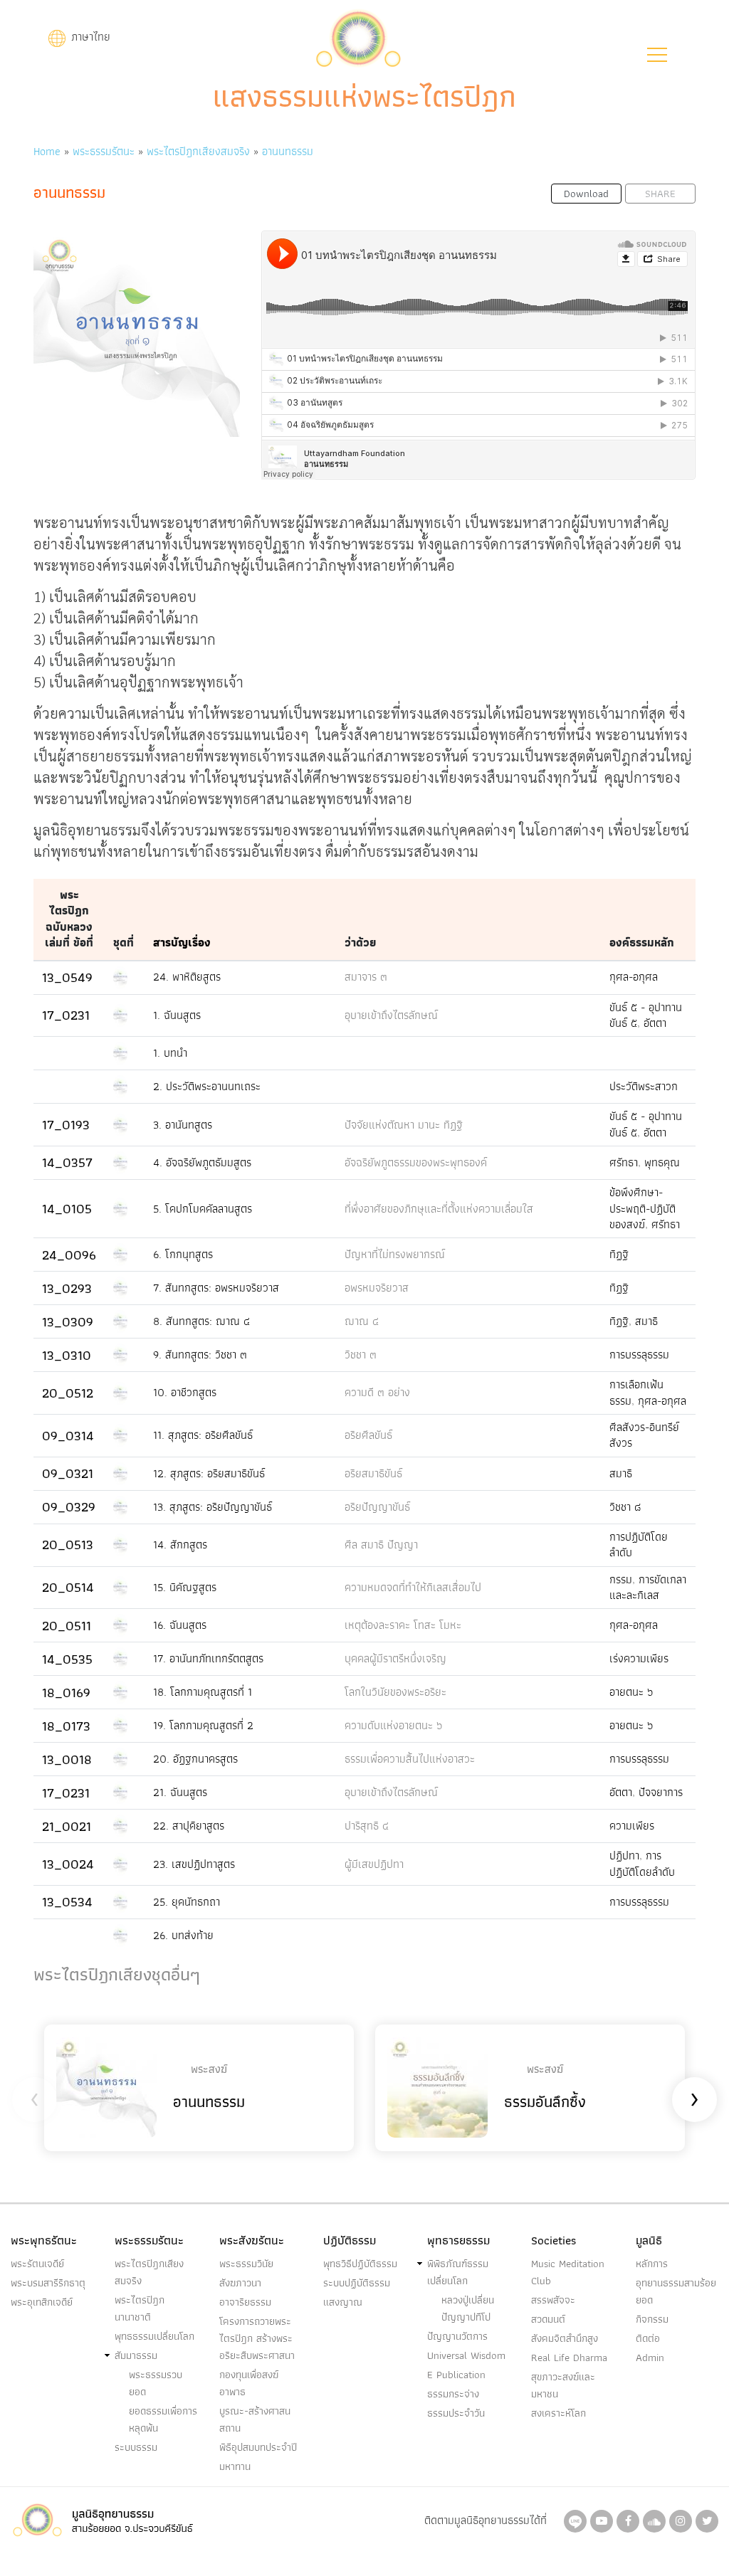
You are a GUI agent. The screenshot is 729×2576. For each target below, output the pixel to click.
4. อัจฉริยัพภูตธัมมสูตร (202, 1162)
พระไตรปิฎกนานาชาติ (140, 2308)
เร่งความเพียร (639, 1658)
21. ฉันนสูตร (180, 1792)
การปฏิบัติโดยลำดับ (639, 1545)
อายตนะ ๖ (631, 1692)
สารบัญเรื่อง (182, 943)
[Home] (358, 37)
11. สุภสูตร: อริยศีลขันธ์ (203, 1435)
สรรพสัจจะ (553, 2300)
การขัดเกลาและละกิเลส (648, 1587)
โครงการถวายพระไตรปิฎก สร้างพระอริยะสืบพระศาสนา (257, 2338)
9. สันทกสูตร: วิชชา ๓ (200, 1355)
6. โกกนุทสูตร (183, 1254)
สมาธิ (646, 1321)
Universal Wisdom (466, 2355)
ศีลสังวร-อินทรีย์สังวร (644, 1435)
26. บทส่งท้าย (183, 1935)
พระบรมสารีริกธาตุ (48, 2283)
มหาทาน (235, 2466)
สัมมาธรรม (136, 2355)
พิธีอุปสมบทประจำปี (258, 2447)
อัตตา (655, 1023)
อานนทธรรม (288, 151)
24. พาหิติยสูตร (187, 977)
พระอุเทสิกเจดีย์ (42, 2302)
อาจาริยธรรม (245, 2302)
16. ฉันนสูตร (180, 1625)
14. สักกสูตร (180, 1545)
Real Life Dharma (569, 2358)
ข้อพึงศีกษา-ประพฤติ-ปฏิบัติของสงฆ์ (643, 1208)
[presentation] (35, 2100)
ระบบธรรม (136, 2447)
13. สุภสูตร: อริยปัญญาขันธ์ (213, 1507)
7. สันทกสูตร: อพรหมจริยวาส (216, 1288)
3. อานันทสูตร (183, 1125)
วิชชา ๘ (625, 1507)
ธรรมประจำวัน (456, 2413)
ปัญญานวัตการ (457, 2336)
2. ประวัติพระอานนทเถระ (207, 1086)
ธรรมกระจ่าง (453, 2394)
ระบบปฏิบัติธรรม (357, 2283)
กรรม (621, 1579)
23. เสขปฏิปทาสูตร (194, 1864)
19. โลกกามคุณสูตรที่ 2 (203, 1725)
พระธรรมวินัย (246, 2264)
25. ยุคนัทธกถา (187, 1902)
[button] (657, 55)
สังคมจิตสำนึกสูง (565, 2338)
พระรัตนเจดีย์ (37, 2264)
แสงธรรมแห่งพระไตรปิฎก (364, 96)
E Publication (456, 2375)
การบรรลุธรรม (639, 1355)
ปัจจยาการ (661, 1792)
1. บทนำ (170, 1053)
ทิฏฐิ (619, 1254)
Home (47, 151)
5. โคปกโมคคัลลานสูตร (203, 1209)
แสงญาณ (343, 2302)
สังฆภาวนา (240, 2283)
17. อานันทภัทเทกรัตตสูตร (208, 1658)
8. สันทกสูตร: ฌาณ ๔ (201, 1321)
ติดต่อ (648, 2338)
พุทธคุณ (662, 1162)
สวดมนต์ (548, 2319)
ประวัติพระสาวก (644, 1086)
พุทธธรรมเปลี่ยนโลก (154, 2336)
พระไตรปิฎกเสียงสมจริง (198, 151)
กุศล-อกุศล (634, 977)
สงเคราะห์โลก (558, 2413)
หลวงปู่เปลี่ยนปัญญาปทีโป (468, 2308)
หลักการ (652, 2264)
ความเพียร (632, 1826)
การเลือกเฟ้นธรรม (636, 1392)
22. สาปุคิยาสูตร (189, 1826)
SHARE (660, 194)
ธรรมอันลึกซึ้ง (545, 2102)
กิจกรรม (652, 2319)
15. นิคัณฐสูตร (185, 1587)
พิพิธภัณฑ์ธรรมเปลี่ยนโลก (458, 2272)
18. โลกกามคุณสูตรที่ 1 (203, 1692)
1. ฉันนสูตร (177, 1015)
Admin (650, 2358)
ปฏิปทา (624, 1856)
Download (586, 194)
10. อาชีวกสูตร (185, 1392)
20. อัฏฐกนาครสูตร (195, 1759)
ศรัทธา (624, 1162)
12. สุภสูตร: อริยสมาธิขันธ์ (209, 1473)
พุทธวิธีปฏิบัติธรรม (360, 2264)
